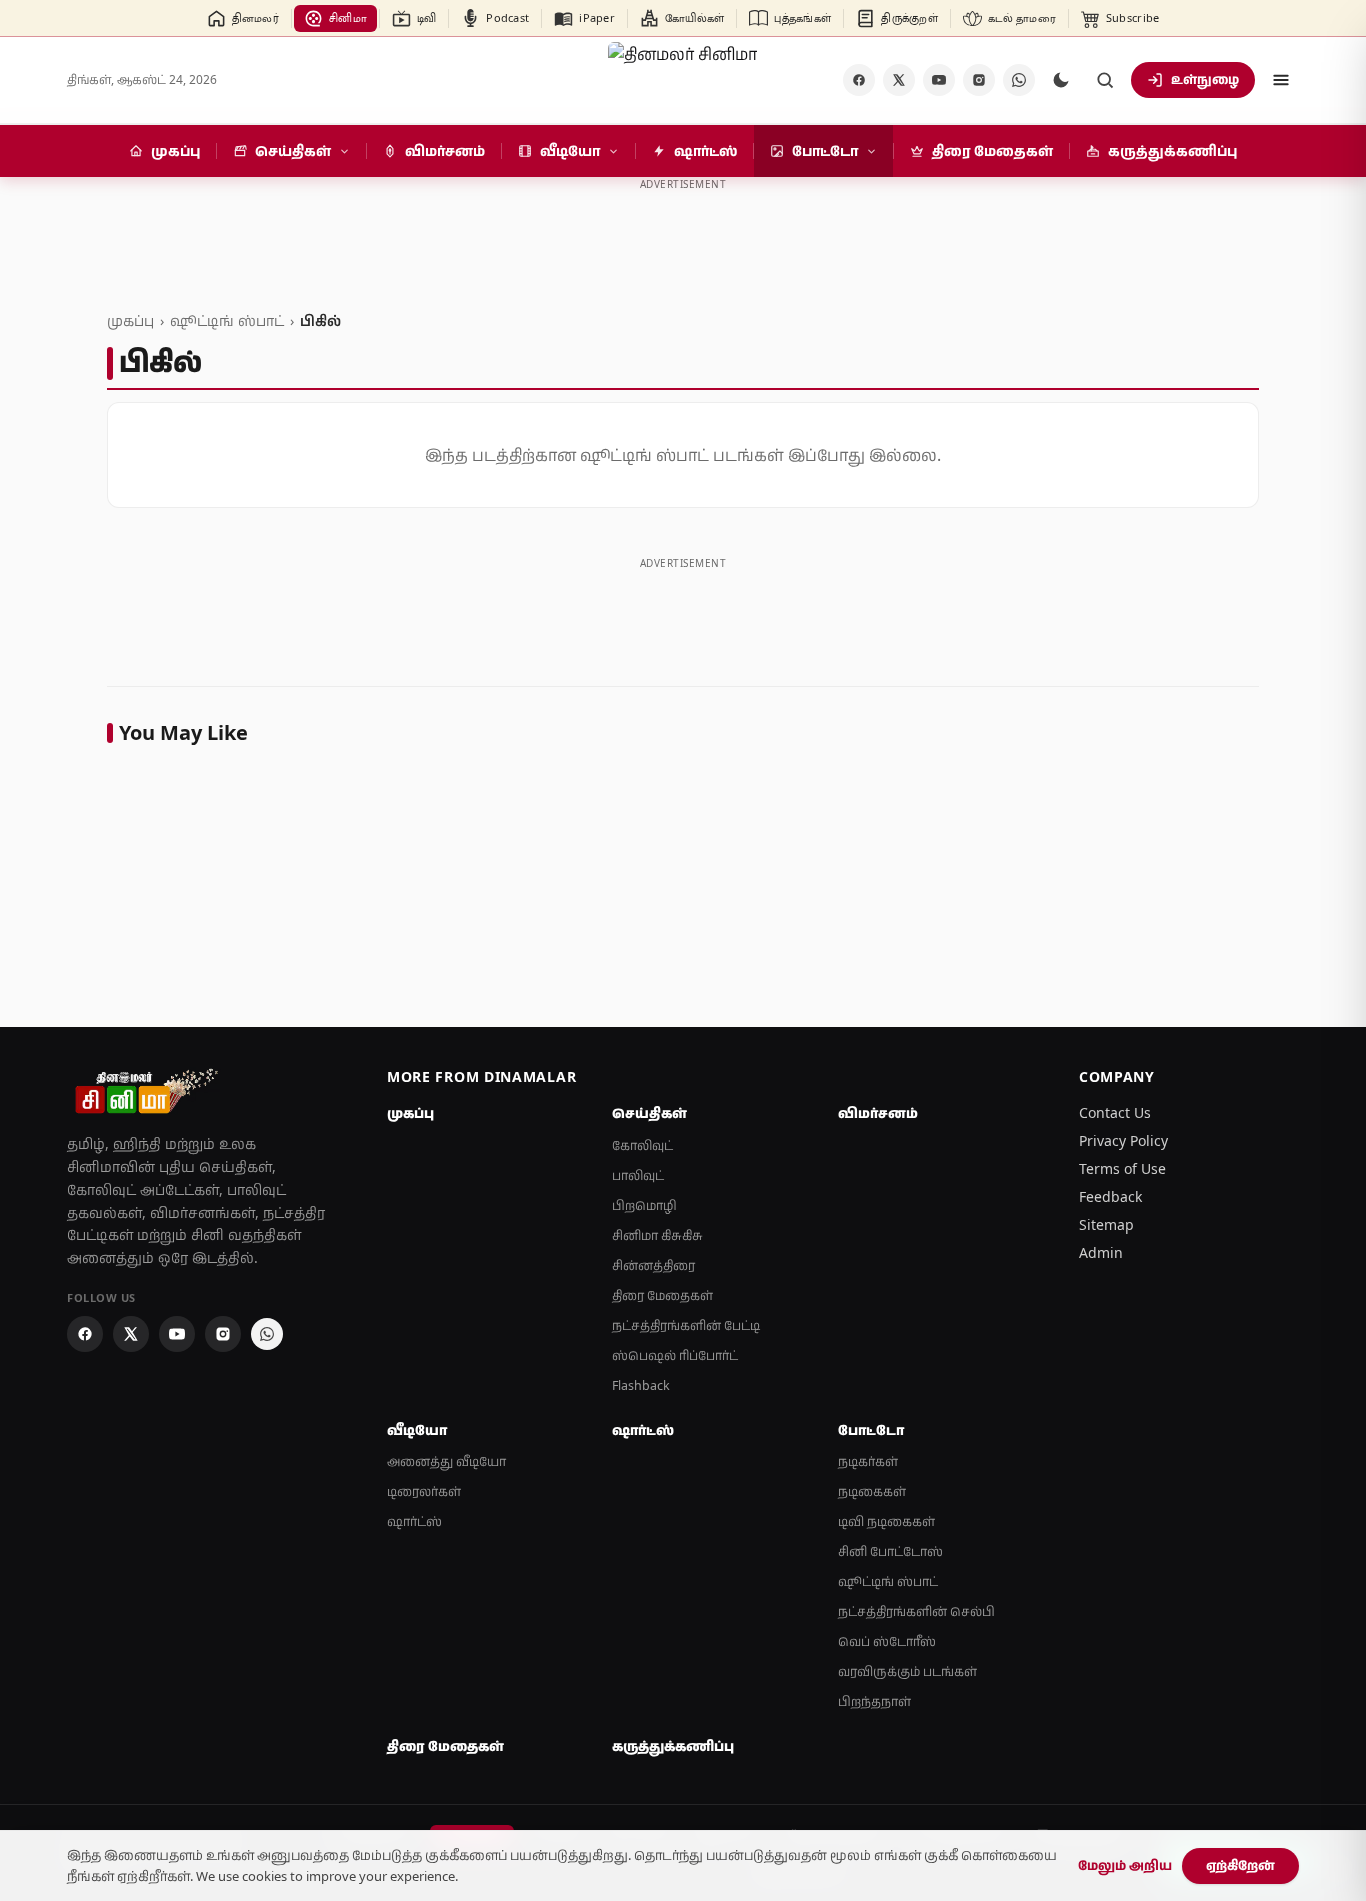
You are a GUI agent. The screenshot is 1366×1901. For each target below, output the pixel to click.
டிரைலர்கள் (424, 1491)
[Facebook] (859, 80)
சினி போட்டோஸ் (890, 1551)
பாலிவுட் (638, 1175)
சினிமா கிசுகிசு (657, 1235)
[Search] (1105, 80)
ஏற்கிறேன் (1240, 1865)
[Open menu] (1281, 80)
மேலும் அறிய (1125, 1865)
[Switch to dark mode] (1061, 80)
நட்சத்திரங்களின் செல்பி (916, 1611)
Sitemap (1106, 1224)
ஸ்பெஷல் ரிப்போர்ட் (675, 1355)
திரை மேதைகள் (662, 1295)
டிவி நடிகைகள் (886, 1521)
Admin (1101, 1252)
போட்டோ (871, 1430)
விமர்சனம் (878, 1113)
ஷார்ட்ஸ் (414, 1521)
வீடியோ (417, 1430)
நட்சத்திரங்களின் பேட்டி (686, 1325)
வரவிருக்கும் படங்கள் (907, 1671)
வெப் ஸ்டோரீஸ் (887, 1641)
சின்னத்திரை (653, 1265)
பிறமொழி (644, 1205)
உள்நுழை (1205, 79)
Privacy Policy (1123, 1140)
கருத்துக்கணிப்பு (673, 1746)
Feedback (1110, 1196)
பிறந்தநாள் (874, 1701)
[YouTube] (939, 80)
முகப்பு (130, 320)
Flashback (641, 1385)
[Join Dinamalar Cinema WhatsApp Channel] (1019, 80)
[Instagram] (979, 80)
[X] (899, 80)
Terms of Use (1122, 1168)
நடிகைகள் (872, 1491)
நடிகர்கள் (868, 1461)
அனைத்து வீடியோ (446, 1461)
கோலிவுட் (642, 1145)
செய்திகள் (649, 1113)
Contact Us (1115, 1112)
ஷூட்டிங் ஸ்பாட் (227, 320)
